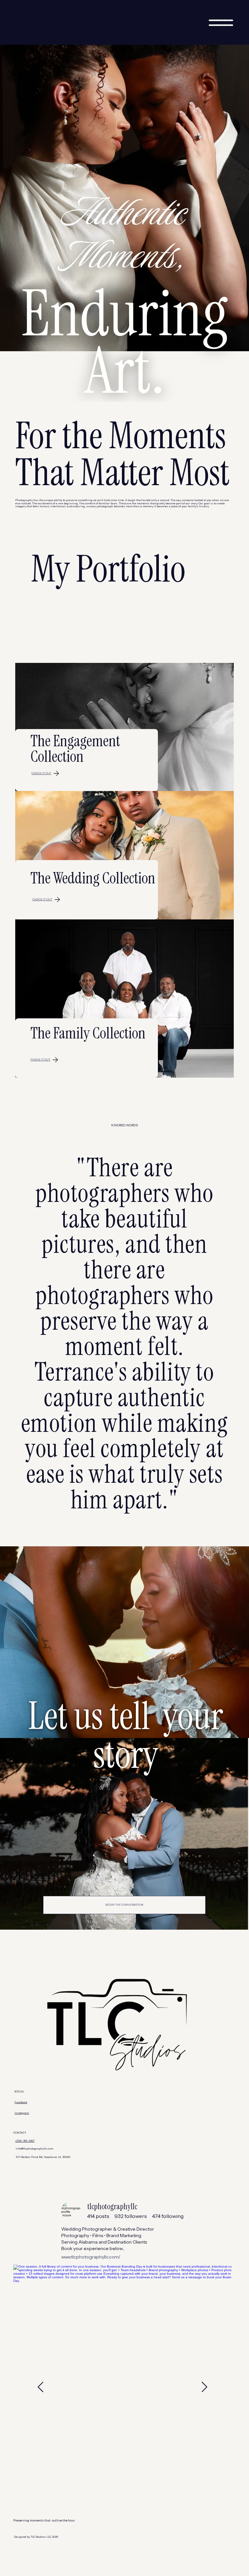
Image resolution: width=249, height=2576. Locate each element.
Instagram (22, 2113)
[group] (98, 2216)
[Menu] (221, 23)
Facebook (21, 2102)
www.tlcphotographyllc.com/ (91, 2257)
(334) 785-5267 (25, 2141)
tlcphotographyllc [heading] (112, 2207)
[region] (122, 2230)
